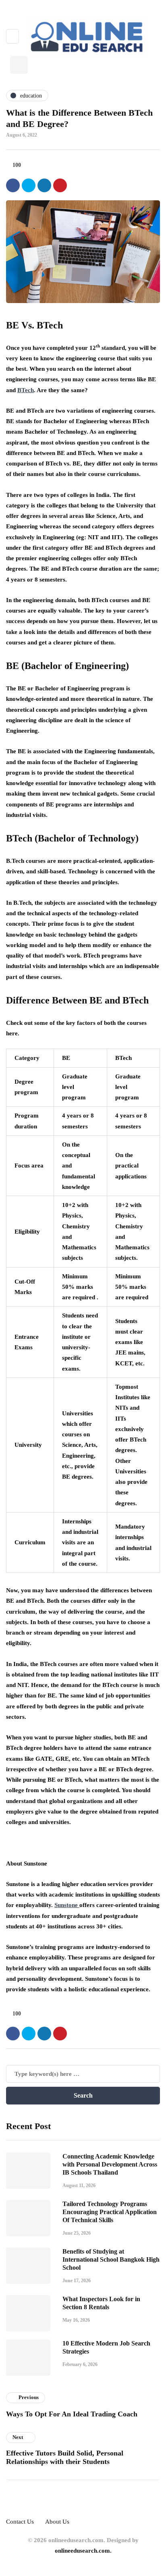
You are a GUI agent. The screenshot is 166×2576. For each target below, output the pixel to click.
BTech (26, 390)
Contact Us (20, 2522)
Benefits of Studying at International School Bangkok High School (111, 2259)
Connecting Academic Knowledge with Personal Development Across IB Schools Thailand (110, 2164)
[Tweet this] (29, 185)
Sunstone (67, 1905)
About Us (57, 2522)
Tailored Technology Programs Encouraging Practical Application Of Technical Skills (110, 2212)
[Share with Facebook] (13, 185)
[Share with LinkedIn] (44, 185)
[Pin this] (60, 185)
